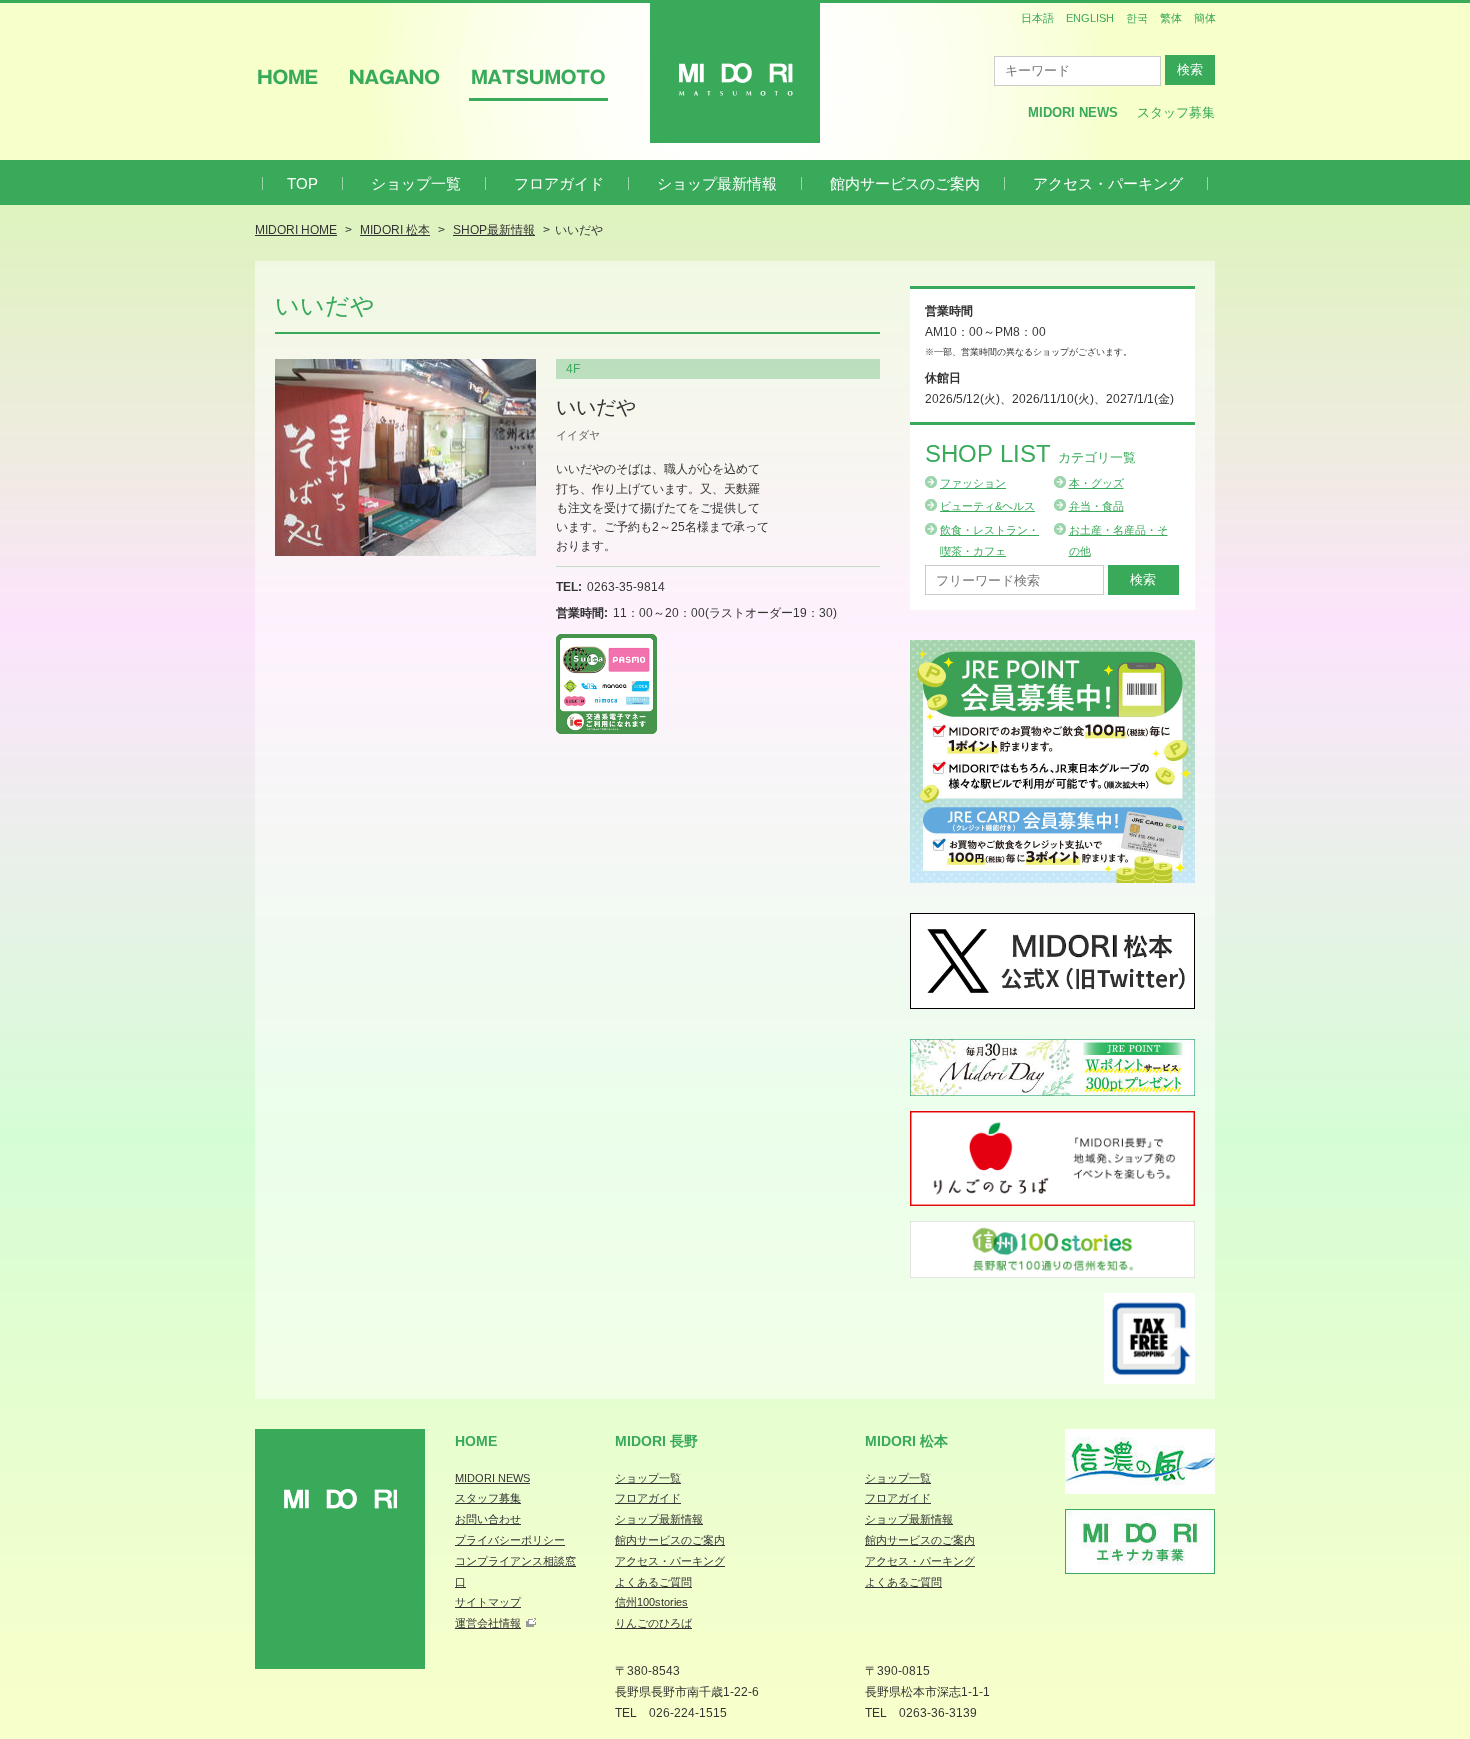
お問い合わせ (488, 1519)
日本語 (1037, 18)
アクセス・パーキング (1108, 183)
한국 (1137, 18)
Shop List (1030, 453)
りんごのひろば (653, 1623)
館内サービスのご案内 (905, 183)
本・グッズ (1096, 483)
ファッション (973, 483)
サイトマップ (488, 1602)
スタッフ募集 (1176, 112)
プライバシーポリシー (510, 1540)
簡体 (1205, 18)
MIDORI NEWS (492, 1478)
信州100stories (651, 1602)
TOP (302, 183)
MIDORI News (1073, 112)
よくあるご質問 (653, 1582)
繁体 (1171, 18)
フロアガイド (559, 183)
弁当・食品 (1096, 506)
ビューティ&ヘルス (987, 506)
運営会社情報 (488, 1623)
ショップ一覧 (416, 183)
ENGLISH (1090, 18)
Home (476, 1441)
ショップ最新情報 (717, 183)
